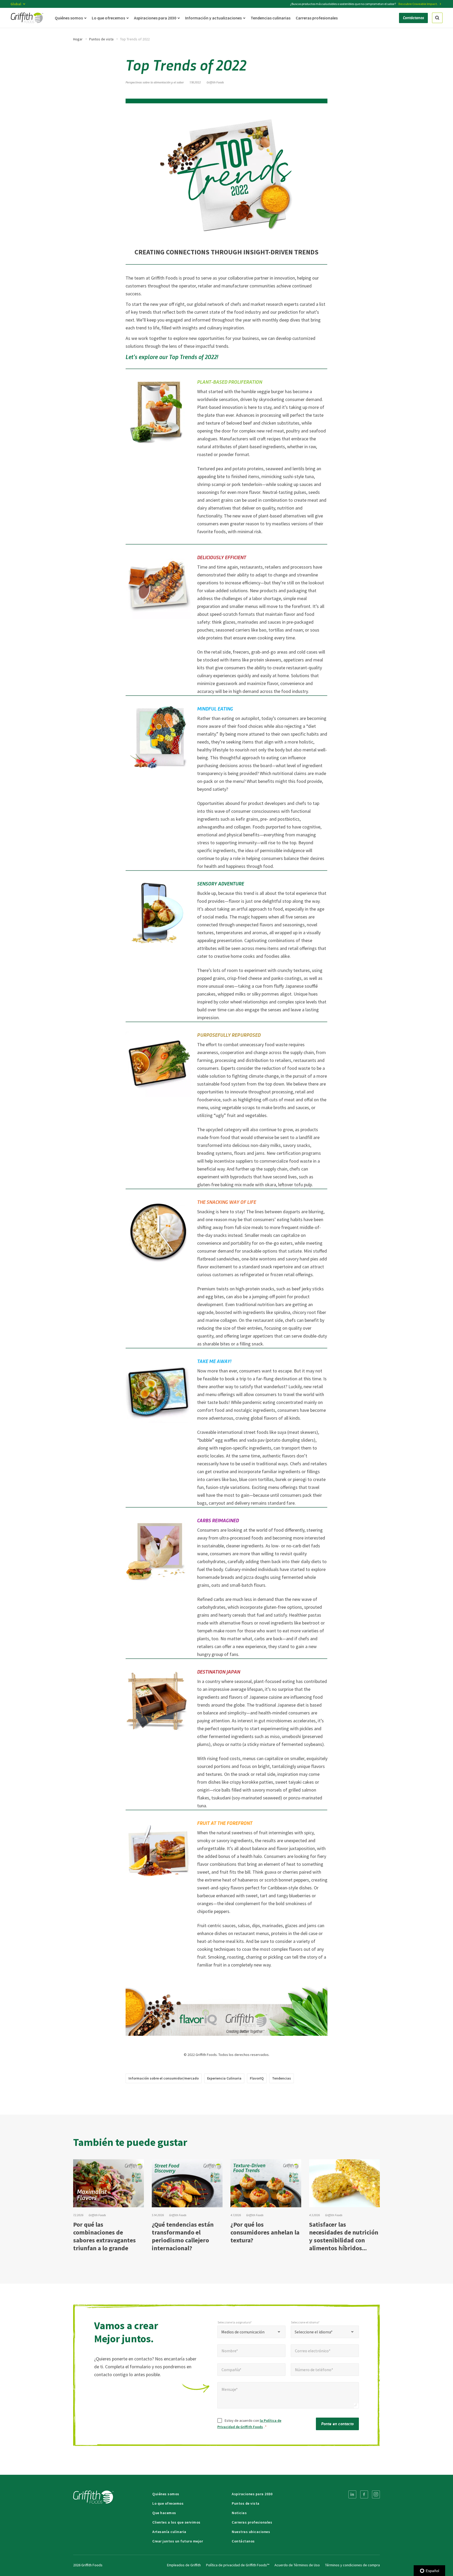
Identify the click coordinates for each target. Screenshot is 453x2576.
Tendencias (282, 2078)
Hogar (78, 39)
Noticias (239, 2513)
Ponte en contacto (337, 2423)
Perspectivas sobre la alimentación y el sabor (155, 82)
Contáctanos (243, 2541)
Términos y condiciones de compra (352, 2565)
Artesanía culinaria (169, 2532)
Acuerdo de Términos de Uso (297, 2565)
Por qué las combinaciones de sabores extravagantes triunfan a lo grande (104, 2236)
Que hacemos (164, 2513)
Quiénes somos (166, 2494)
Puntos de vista (101, 39)
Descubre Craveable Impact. (418, 4)
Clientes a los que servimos (176, 2522)
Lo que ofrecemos (168, 2503)
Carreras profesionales (252, 2522)
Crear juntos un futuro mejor (178, 2541)
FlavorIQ (257, 2078)
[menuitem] (352, 2494)
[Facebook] (364, 2494)
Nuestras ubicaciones (251, 2532)
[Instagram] (376, 2494)
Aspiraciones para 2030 (252, 2494)
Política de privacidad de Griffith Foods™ (238, 2565)
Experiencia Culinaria (224, 2078)
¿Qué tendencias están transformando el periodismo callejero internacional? (183, 2236)
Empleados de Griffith (184, 2565)
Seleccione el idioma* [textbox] (314, 2332)
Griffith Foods (215, 82)
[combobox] (251, 2332)
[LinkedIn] (352, 2494)
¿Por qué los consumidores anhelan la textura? (265, 2232)
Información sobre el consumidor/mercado (164, 2078)
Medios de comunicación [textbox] (243, 2332)
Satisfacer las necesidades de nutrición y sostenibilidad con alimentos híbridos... (344, 2236)
